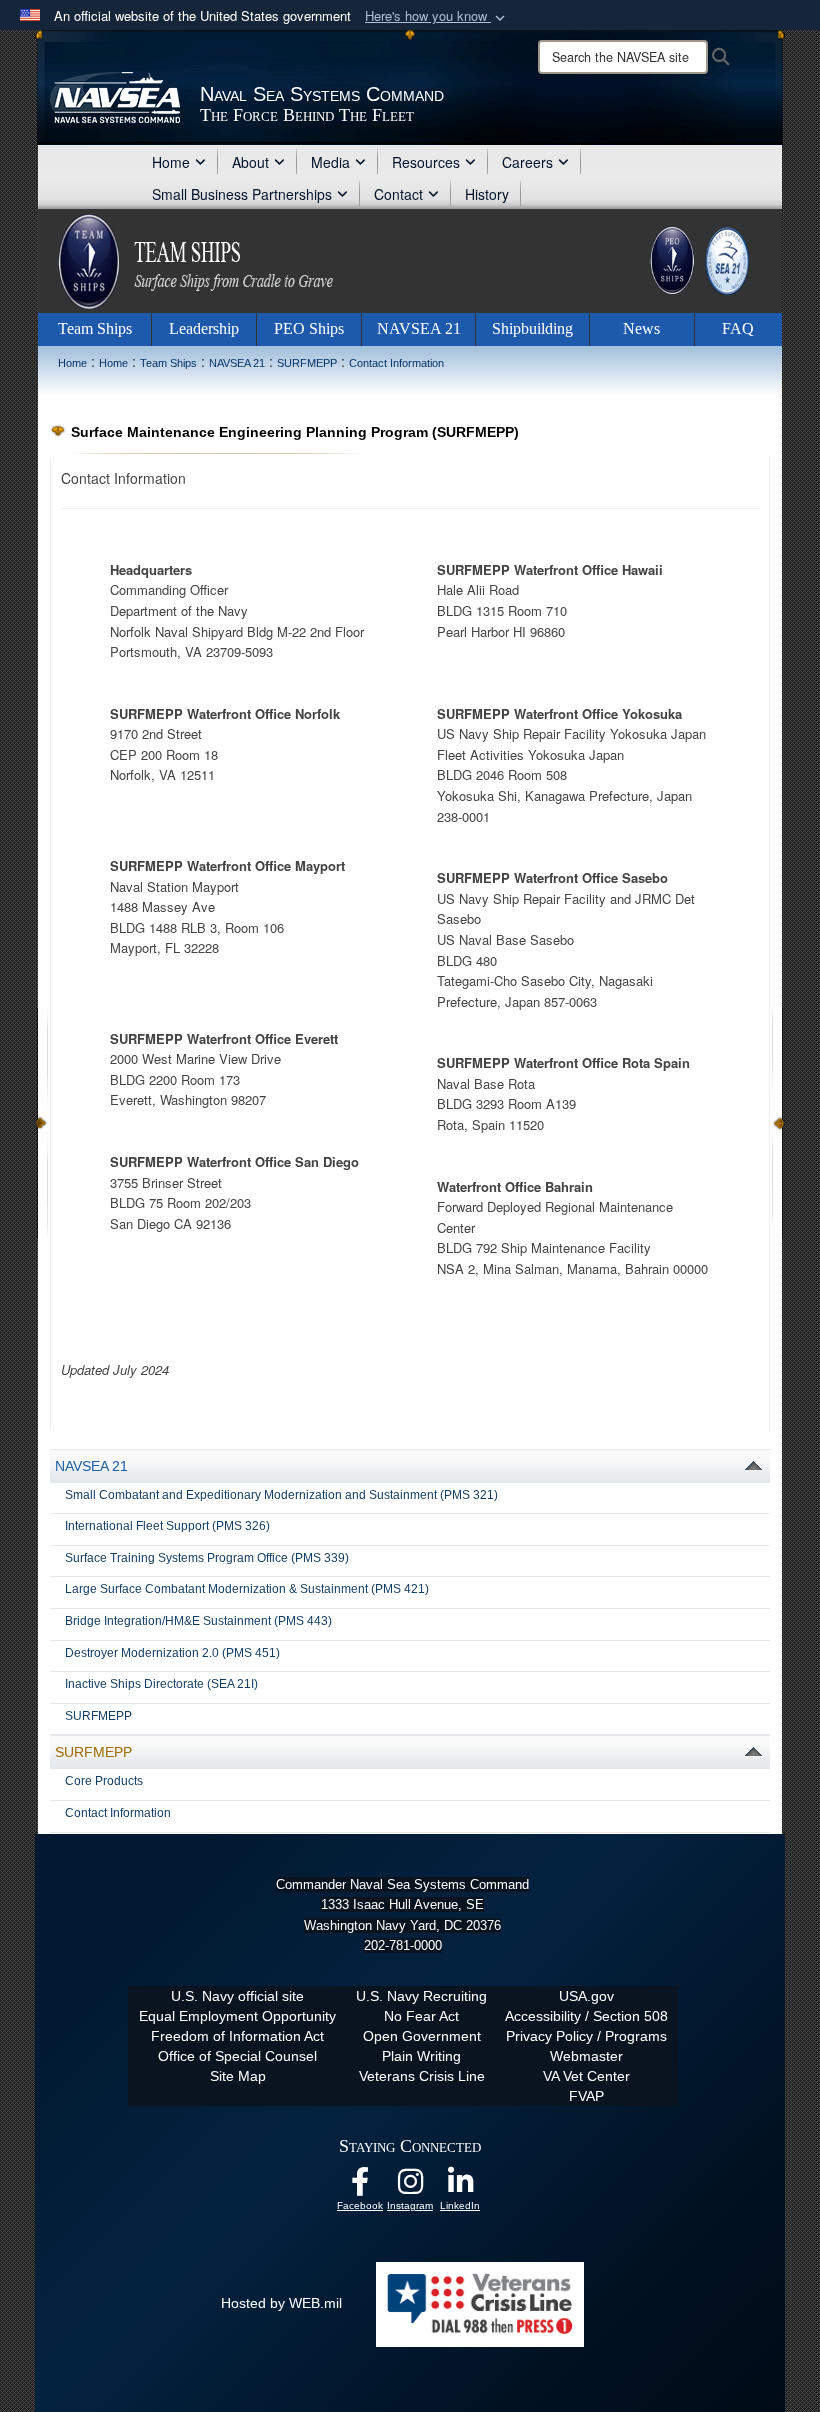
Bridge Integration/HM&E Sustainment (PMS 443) (198, 1621)
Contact (398, 194)
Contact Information (118, 1813)
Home (171, 162)
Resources (426, 162)
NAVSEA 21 (91, 1466)
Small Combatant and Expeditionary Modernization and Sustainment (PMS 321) (281, 1495)
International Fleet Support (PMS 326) (167, 1526)
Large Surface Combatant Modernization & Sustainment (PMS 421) (247, 1589)
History (487, 194)
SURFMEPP (98, 1716)
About (250, 162)
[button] (437, 16)
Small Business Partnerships (242, 194)
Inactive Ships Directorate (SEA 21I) (161, 1684)
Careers (527, 162)
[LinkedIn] (460, 2187)
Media (330, 162)
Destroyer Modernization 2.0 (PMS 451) (172, 1653)
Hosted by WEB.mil (281, 2303)
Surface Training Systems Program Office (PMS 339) (207, 1558)
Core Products (104, 1781)
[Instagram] (410, 2187)
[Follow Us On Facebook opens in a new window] (360, 2187)
